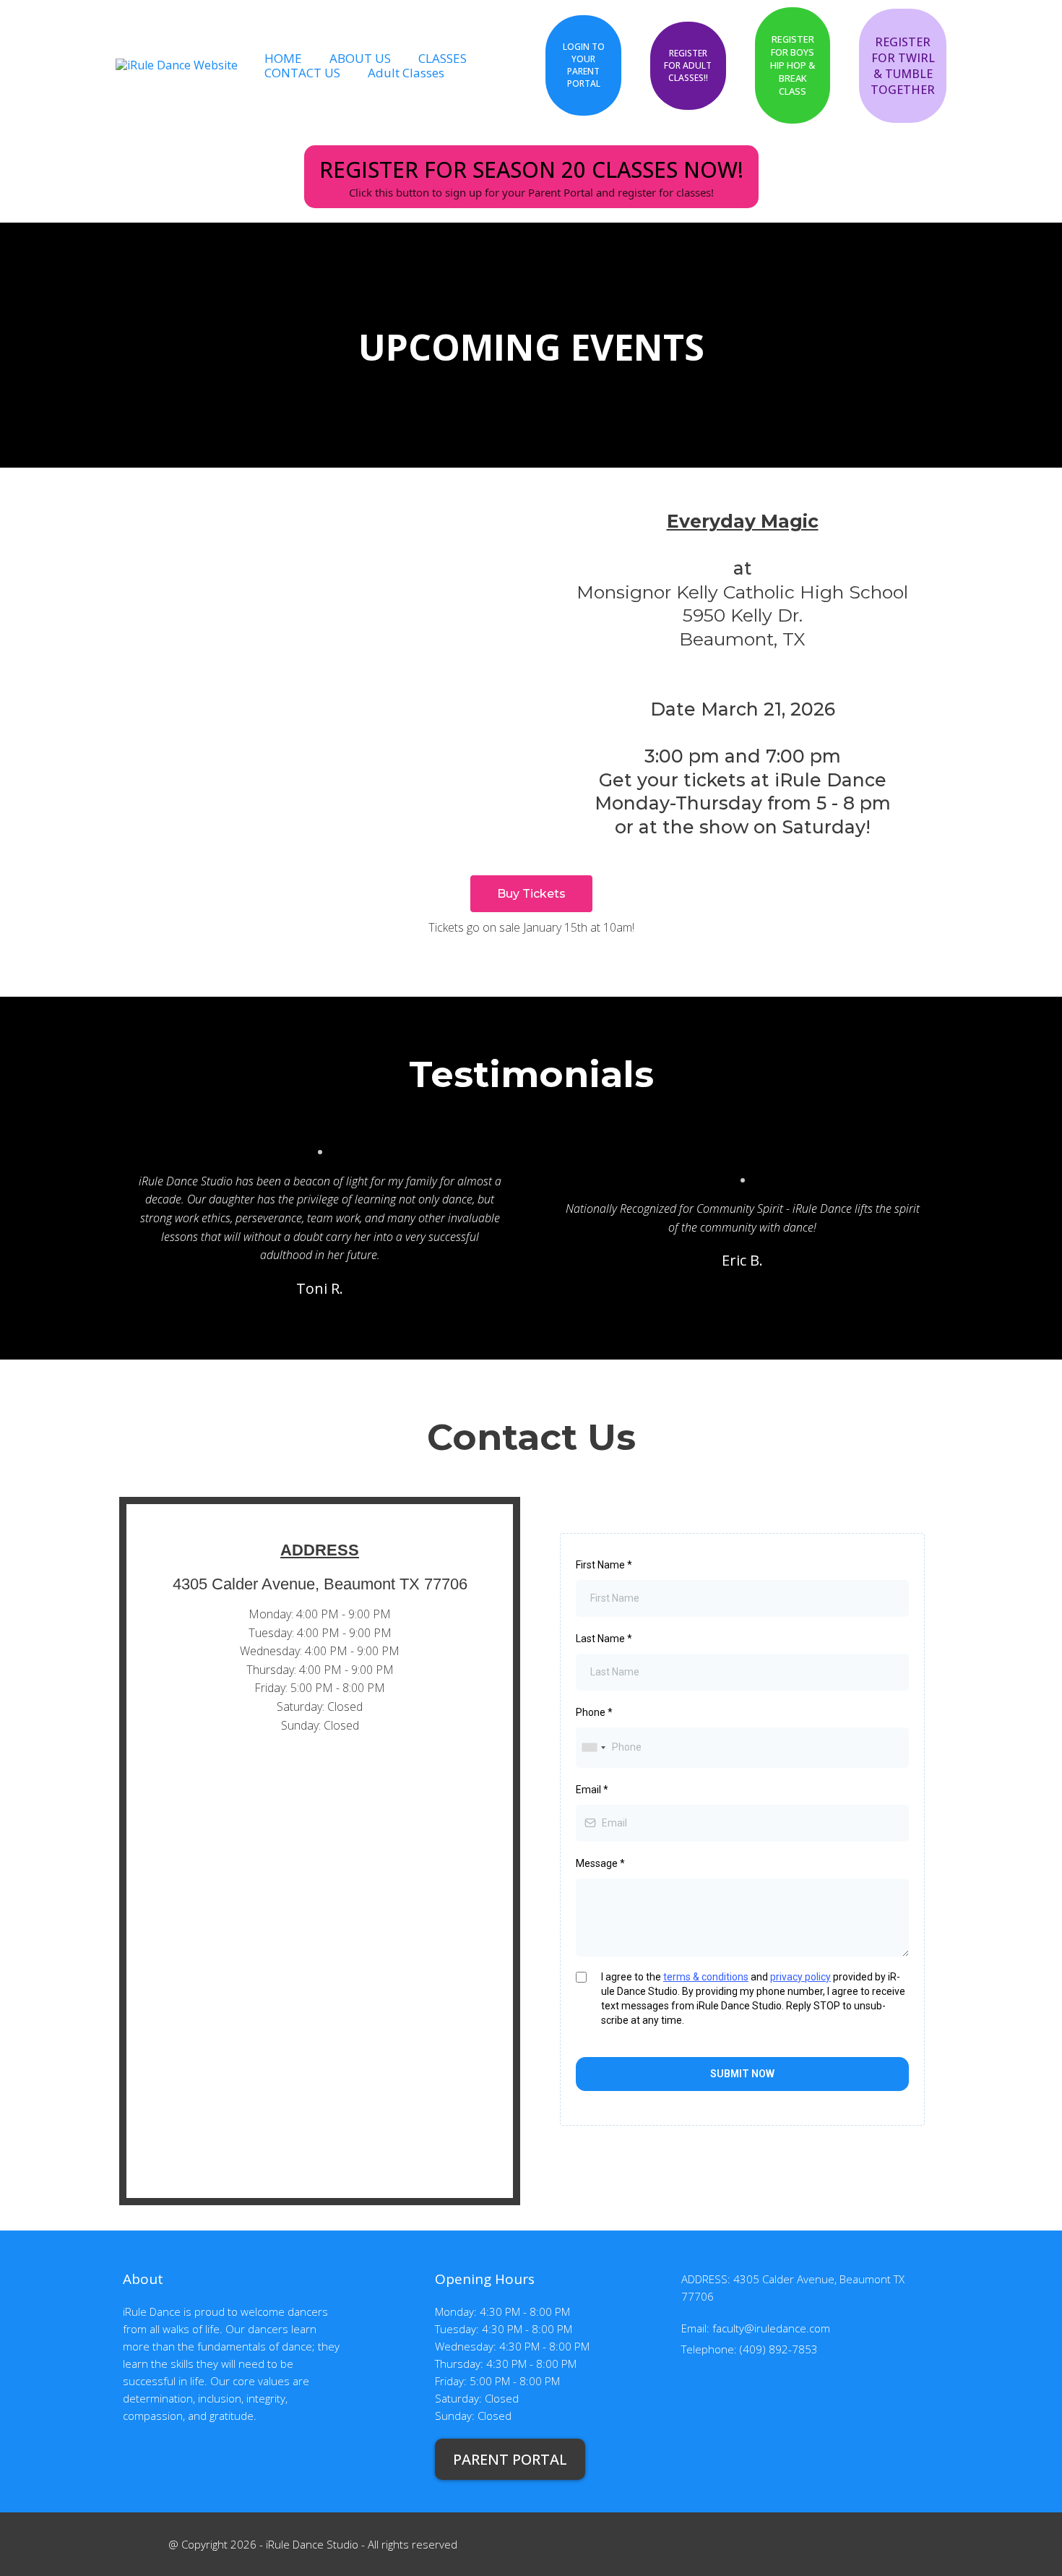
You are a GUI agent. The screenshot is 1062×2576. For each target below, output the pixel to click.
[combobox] (593, 1747)
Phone (594, 1712)
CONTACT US (302, 73)
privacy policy (800, 1977)
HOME (283, 58)
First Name (604, 1565)
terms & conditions (706, 1977)
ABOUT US (360, 58)
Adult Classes (406, 73)
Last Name (604, 1639)
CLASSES (442, 58)
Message (600, 1863)
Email (592, 1790)
